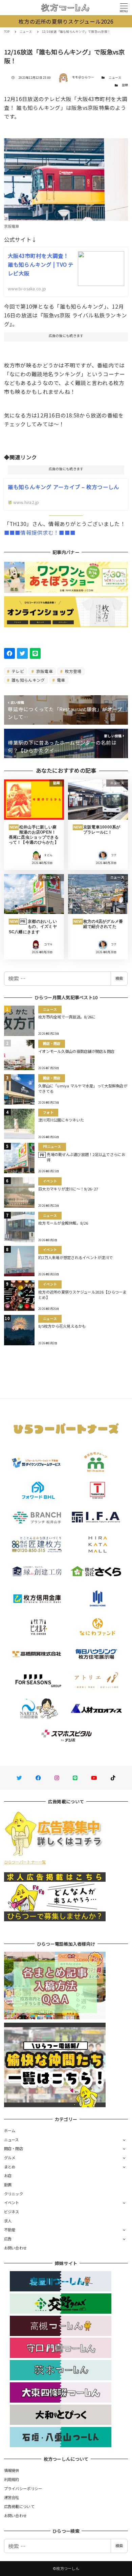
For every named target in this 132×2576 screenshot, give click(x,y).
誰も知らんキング (28, 680)
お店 (8, 2175)
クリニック (14, 2194)
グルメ (10, 2158)
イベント (12, 2202)
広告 (8, 2239)
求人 (8, 2221)
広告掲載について (19, 2506)
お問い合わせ (16, 2248)
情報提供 (12, 2470)
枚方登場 (72, 671)
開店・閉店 (14, 2148)
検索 (119, 978)
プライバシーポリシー (23, 2488)
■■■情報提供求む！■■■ (40, 532)
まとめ (10, 2167)
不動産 (10, 2230)
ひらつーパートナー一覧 (25, 1862)
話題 (125, 85)
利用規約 (12, 2479)
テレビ (17, 671)
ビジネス (12, 2212)
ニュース (115, 78)
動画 (8, 2185)
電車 (61, 680)
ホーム (10, 2130)
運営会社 (12, 2497)
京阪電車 (44, 671)
